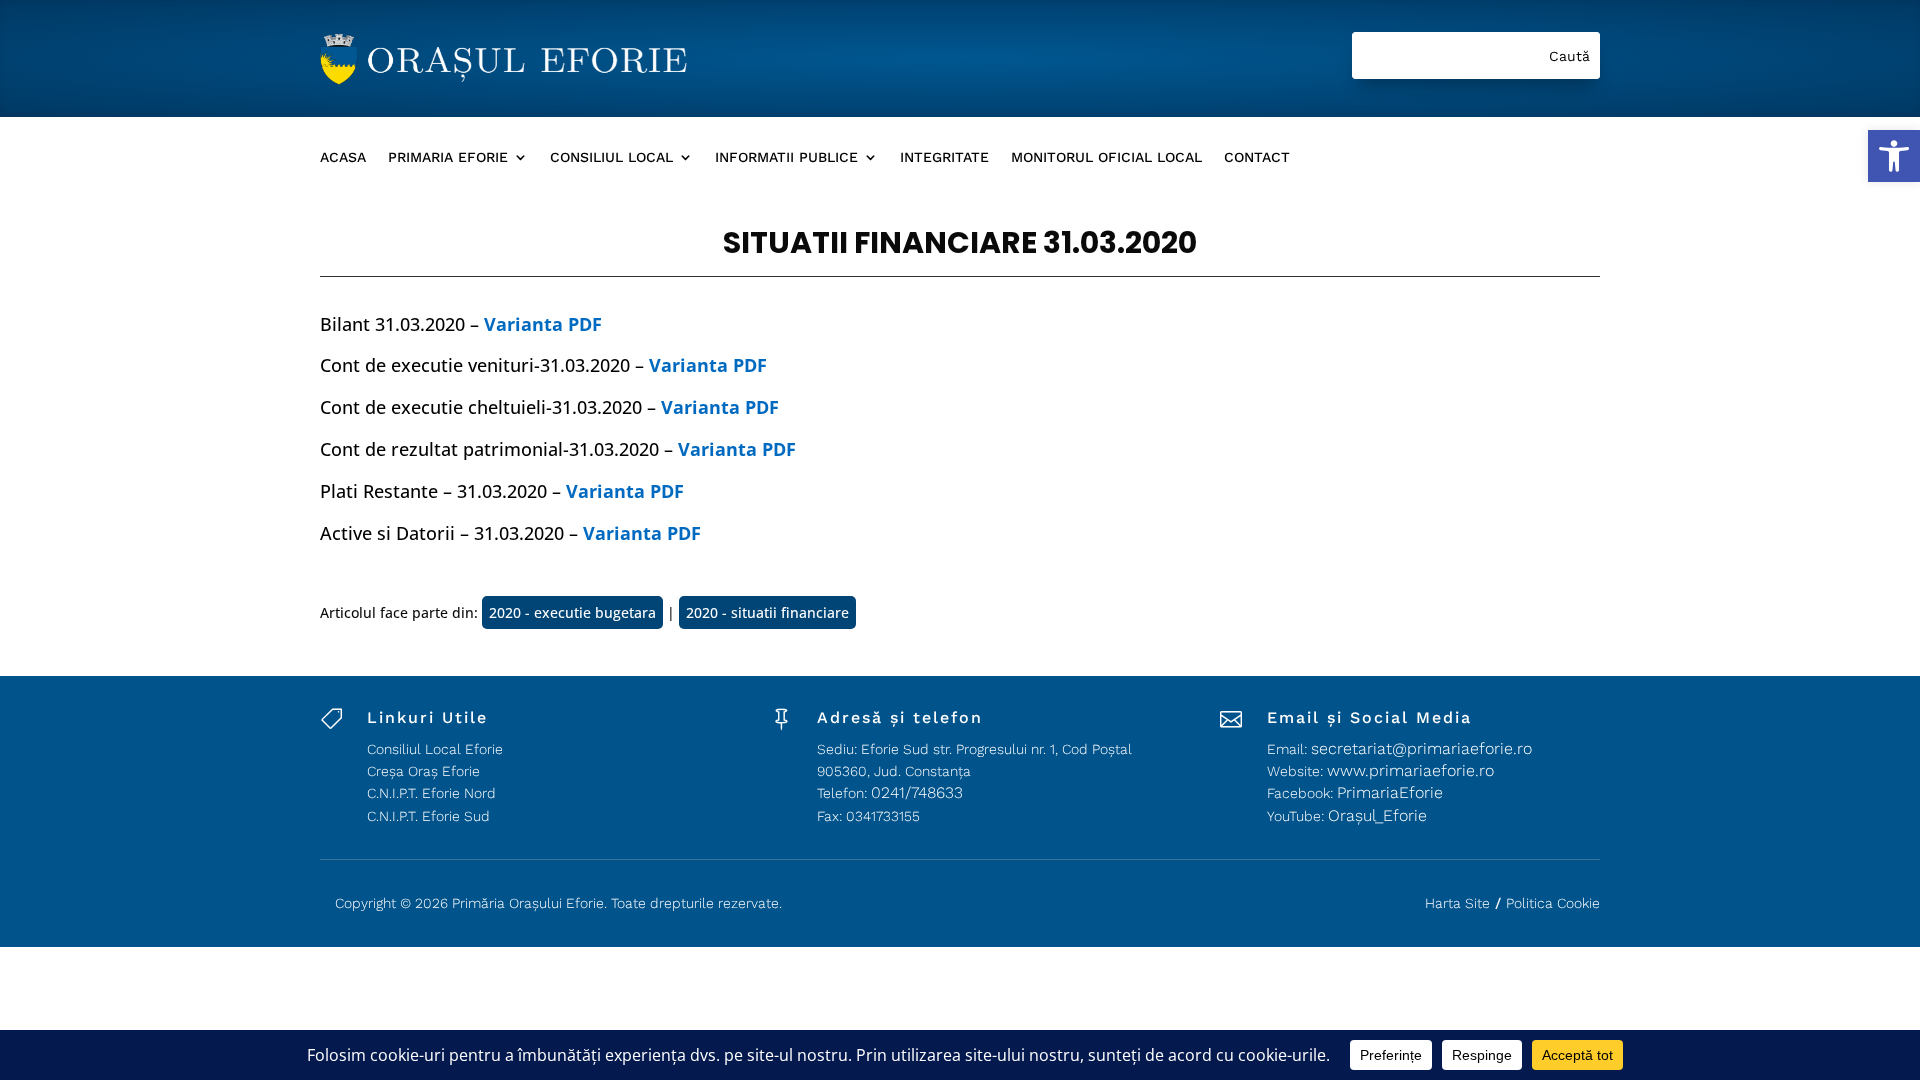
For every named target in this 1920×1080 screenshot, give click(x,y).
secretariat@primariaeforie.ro (1421, 748)
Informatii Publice (786, 157)
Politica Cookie (1553, 903)
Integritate (944, 157)
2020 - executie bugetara (572, 612)
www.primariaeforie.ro (1410, 770)
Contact (1257, 157)
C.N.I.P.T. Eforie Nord (431, 793)
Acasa (343, 157)
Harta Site (1457, 903)
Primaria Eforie (448, 157)
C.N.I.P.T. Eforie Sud (428, 816)
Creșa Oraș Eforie (423, 771)
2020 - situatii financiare (767, 612)
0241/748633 (917, 792)
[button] (1894, 156)
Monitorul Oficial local (1106, 157)
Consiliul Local (611, 157)
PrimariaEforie (1390, 792)
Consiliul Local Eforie (435, 749)
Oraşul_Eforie (1377, 815)
